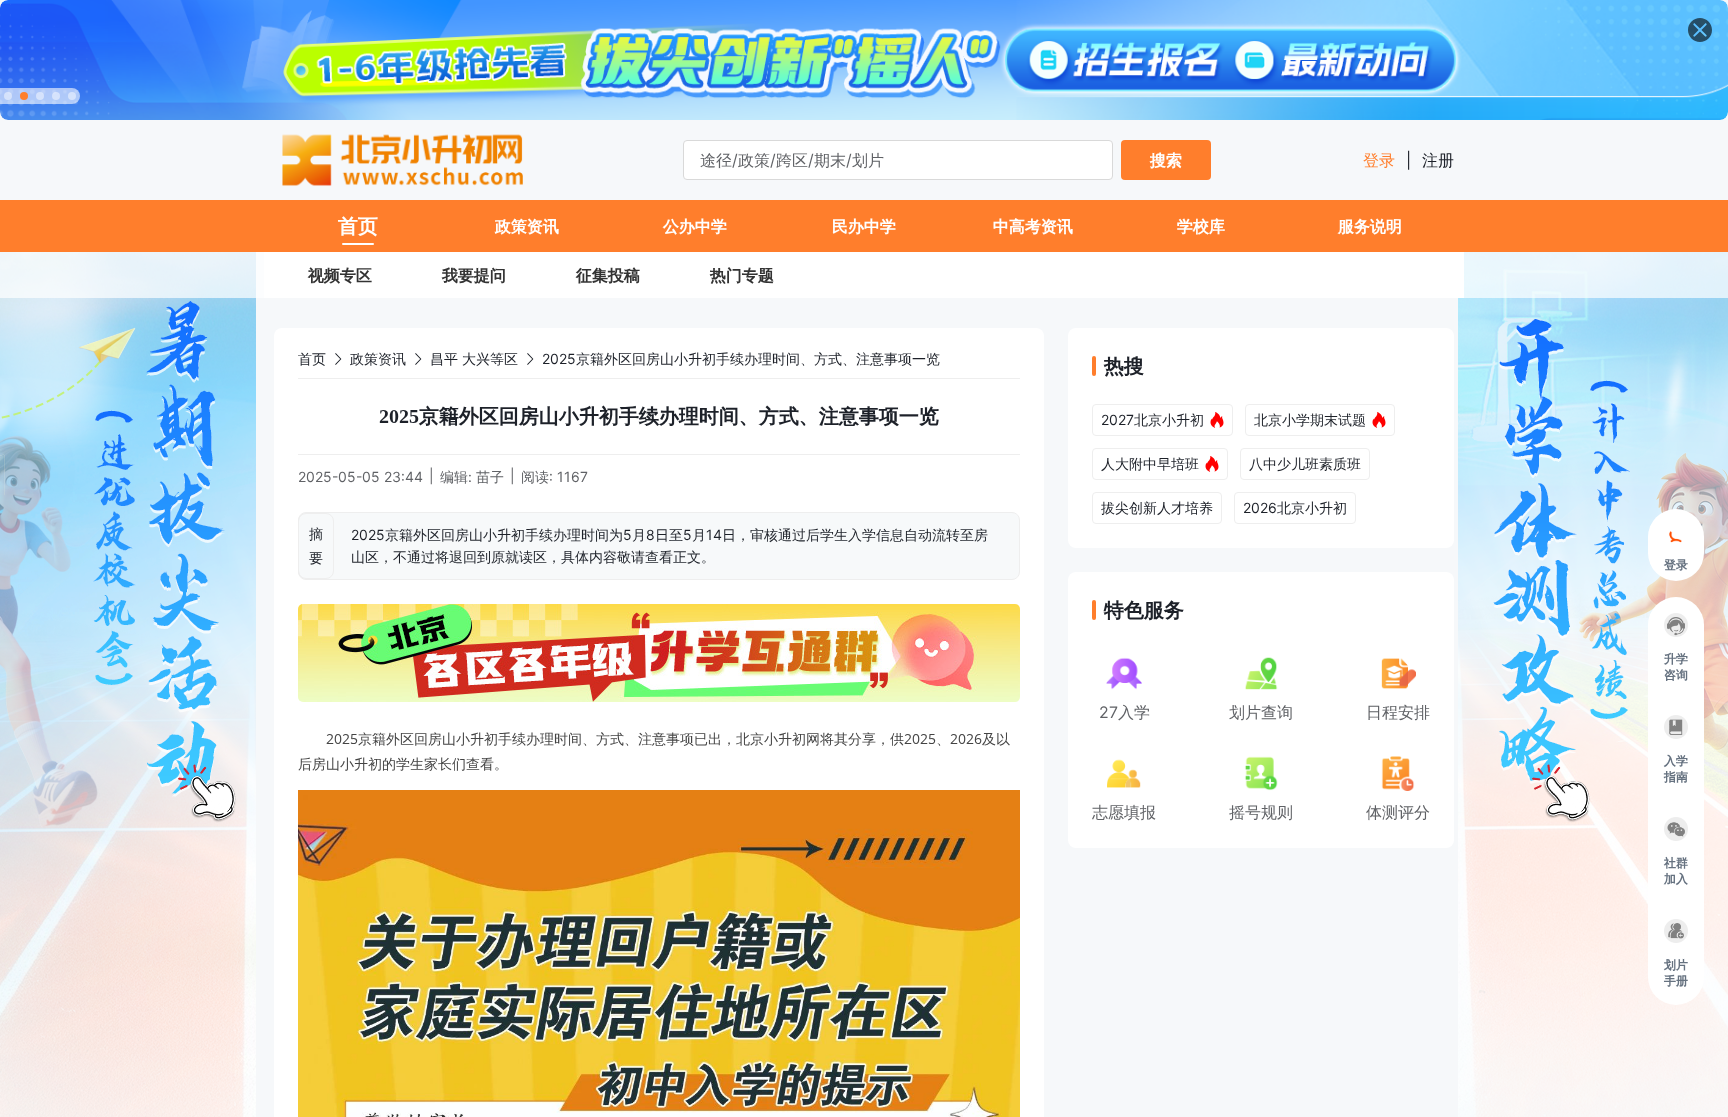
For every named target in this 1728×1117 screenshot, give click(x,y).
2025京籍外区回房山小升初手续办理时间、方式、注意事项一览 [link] (741, 358)
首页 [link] (312, 358)
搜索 (1166, 160)
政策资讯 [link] (378, 358)
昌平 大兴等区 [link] (474, 358)
